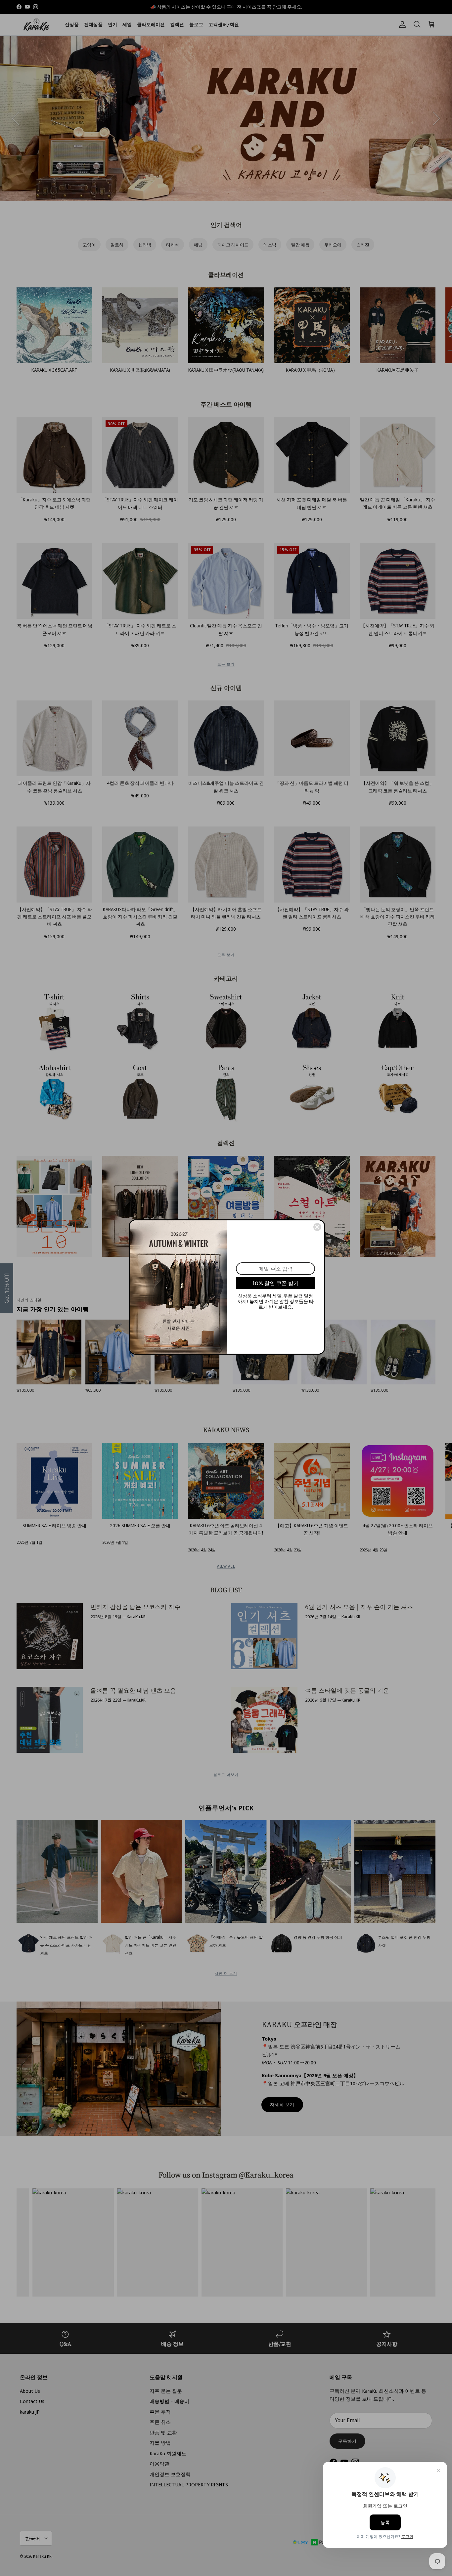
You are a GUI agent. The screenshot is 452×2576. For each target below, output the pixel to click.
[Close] (317, 1227)
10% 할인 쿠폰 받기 (276, 1283)
